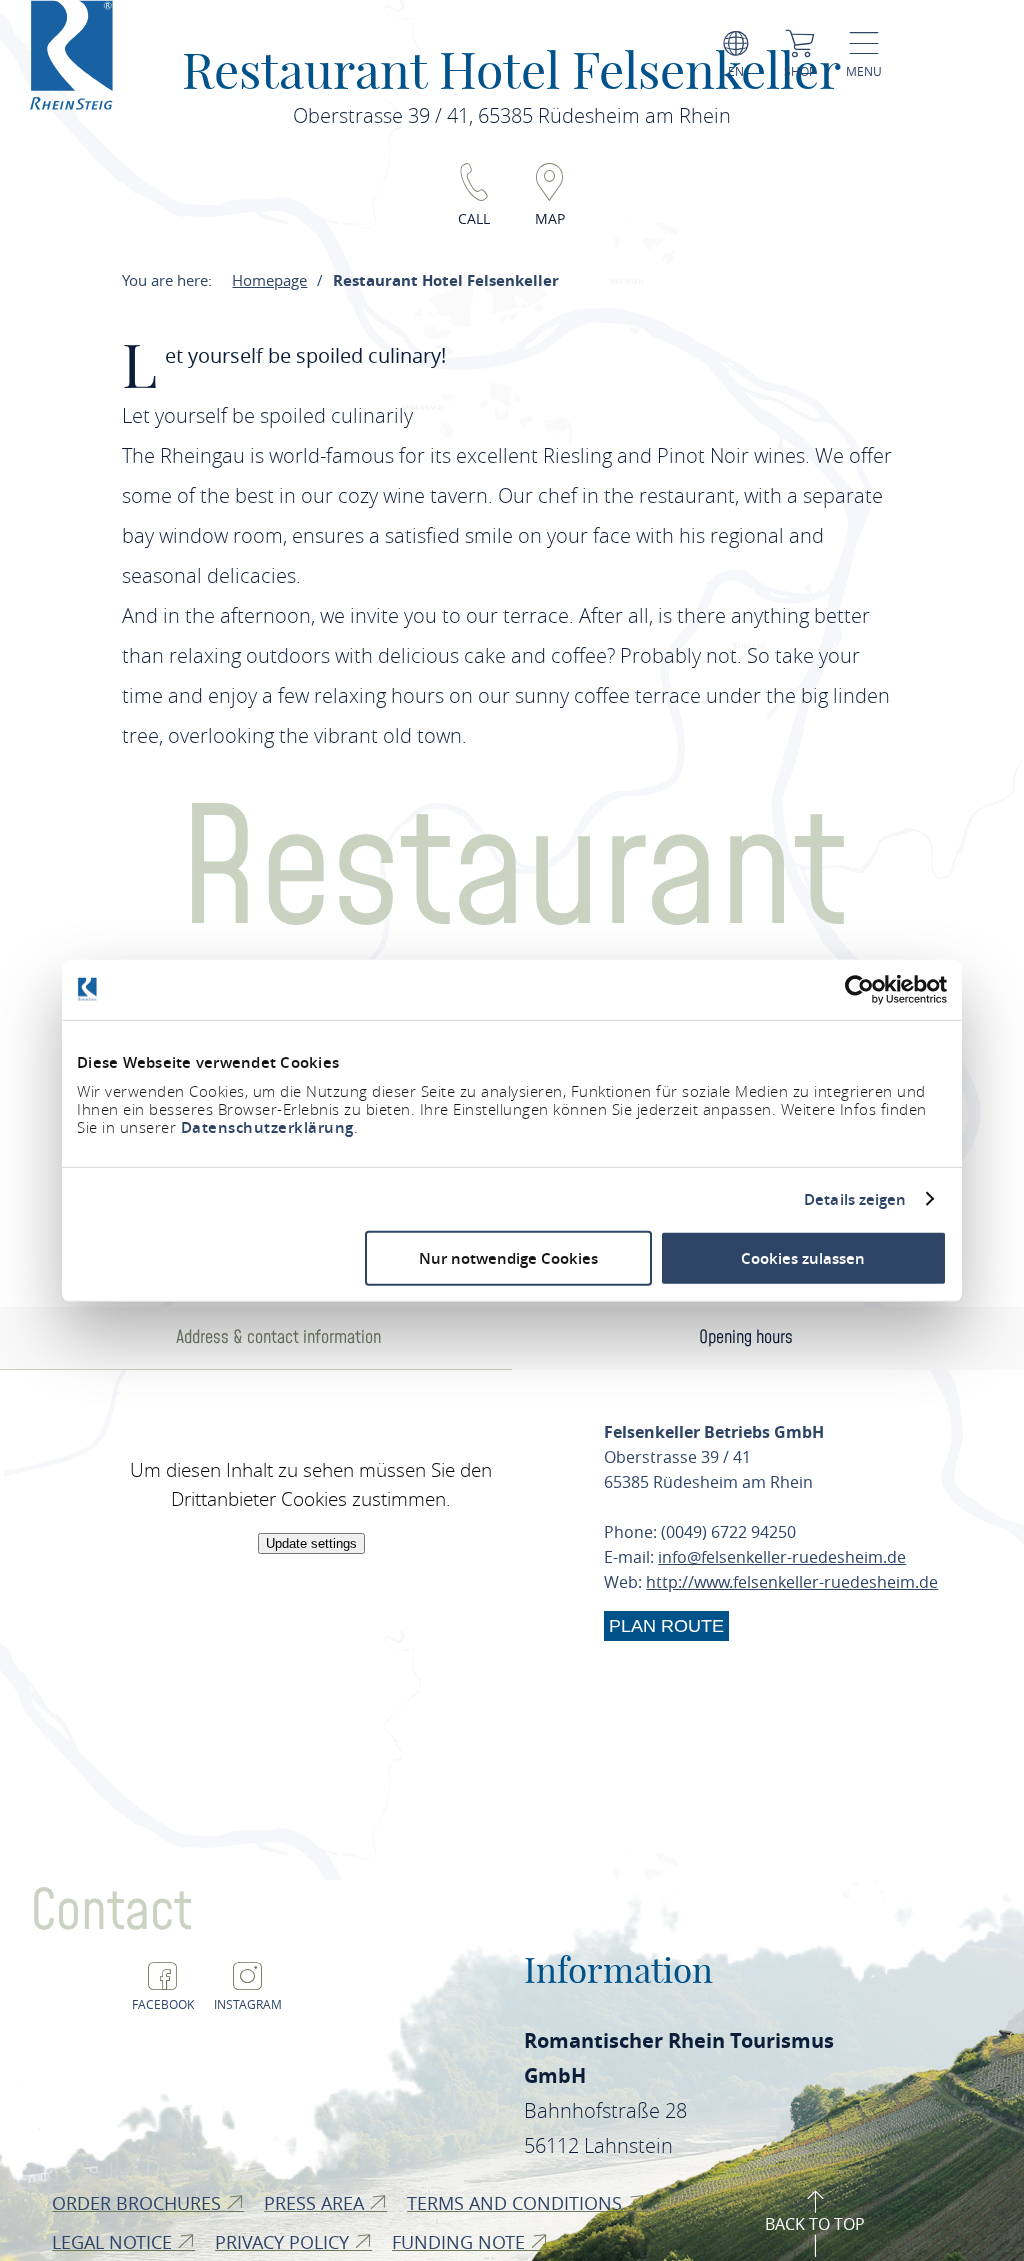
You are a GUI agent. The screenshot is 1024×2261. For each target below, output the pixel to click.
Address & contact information (278, 1337)
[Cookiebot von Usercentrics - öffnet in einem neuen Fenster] (859, 989)
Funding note (461, 2242)
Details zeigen (855, 1199)
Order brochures (139, 2203)
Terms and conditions (517, 2203)
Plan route (666, 1626)
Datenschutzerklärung (267, 1127)
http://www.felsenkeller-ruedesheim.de (792, 1582)
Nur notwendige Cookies (508, 1258)
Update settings (311, 1543)
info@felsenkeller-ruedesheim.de (782, 1557)
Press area (316, 2203)
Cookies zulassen (803, 1258)
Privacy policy (284, 2242)
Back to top (815, 2224)
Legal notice (114, 2242)
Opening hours (746, 1337)
